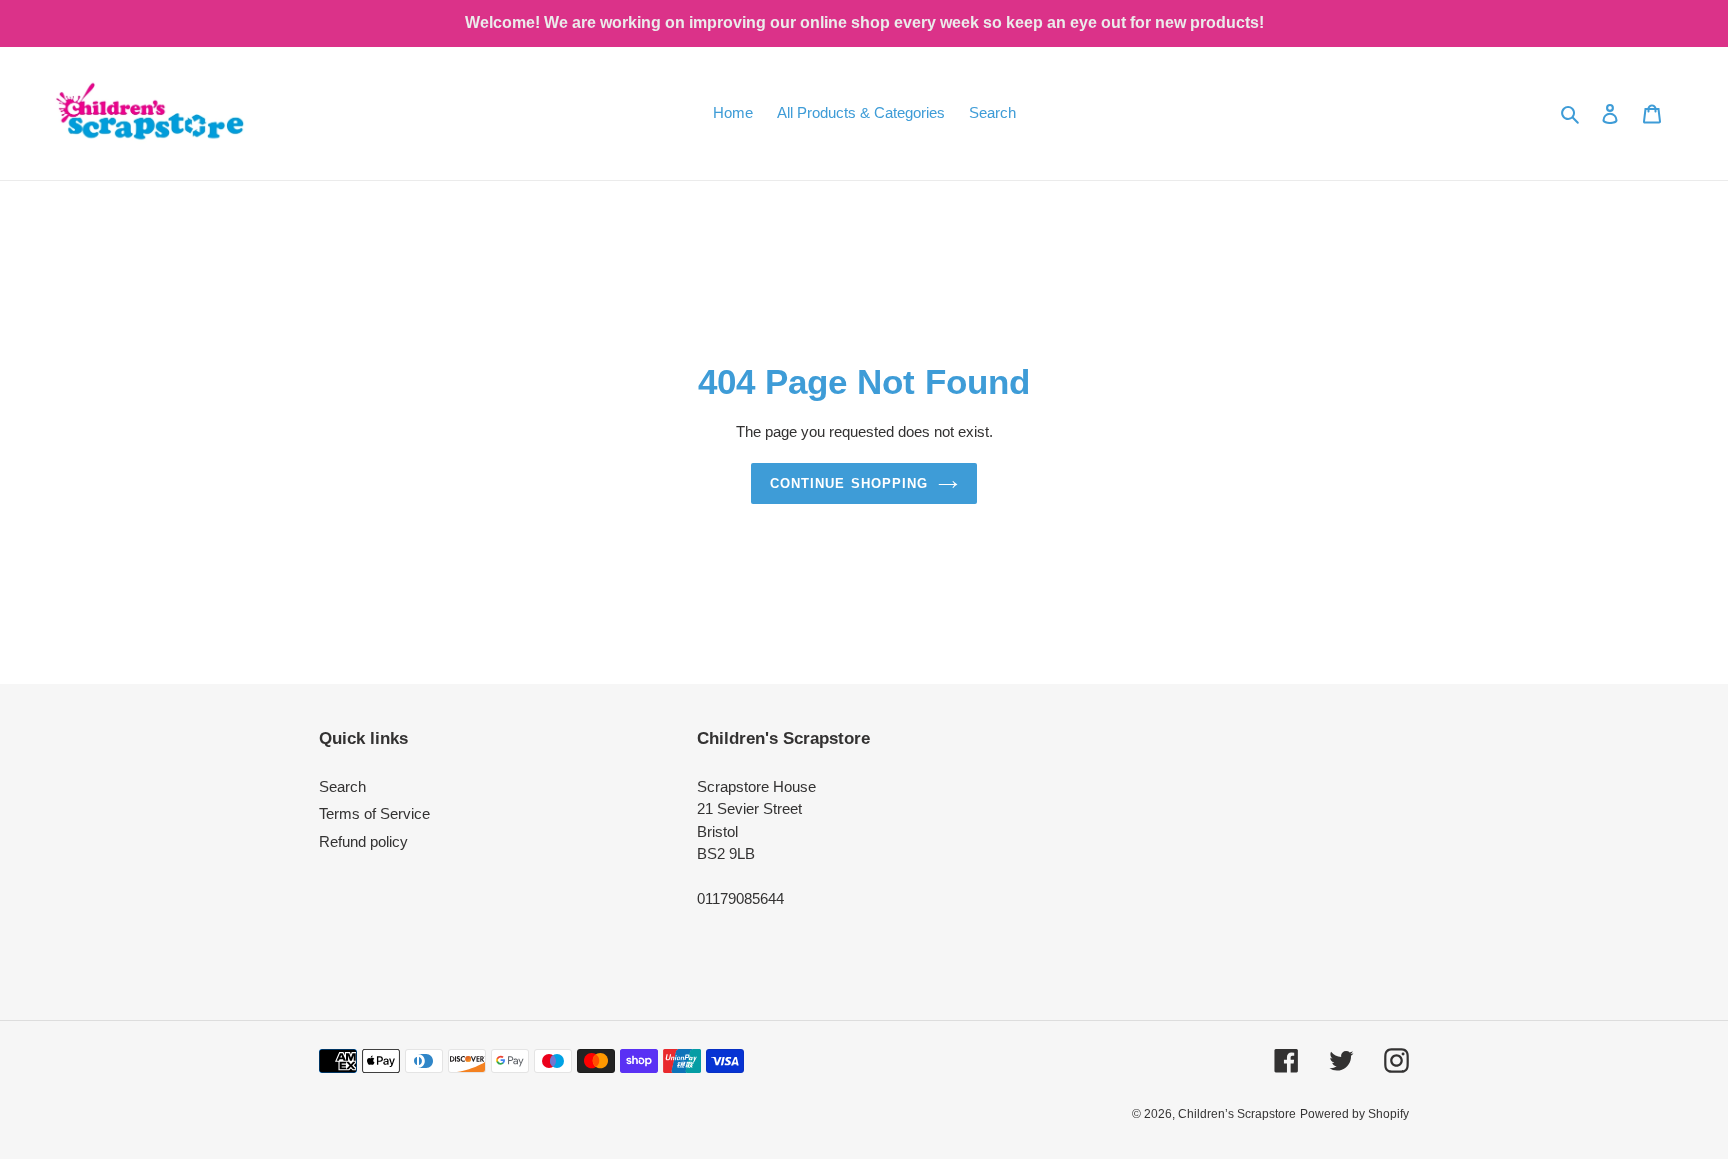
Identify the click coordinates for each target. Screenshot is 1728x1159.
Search (342, 786)
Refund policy (363, 841)
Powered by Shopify (1354, 1114)
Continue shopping (849, 483)
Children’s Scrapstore (1237, 1114)
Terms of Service (374, 813)
